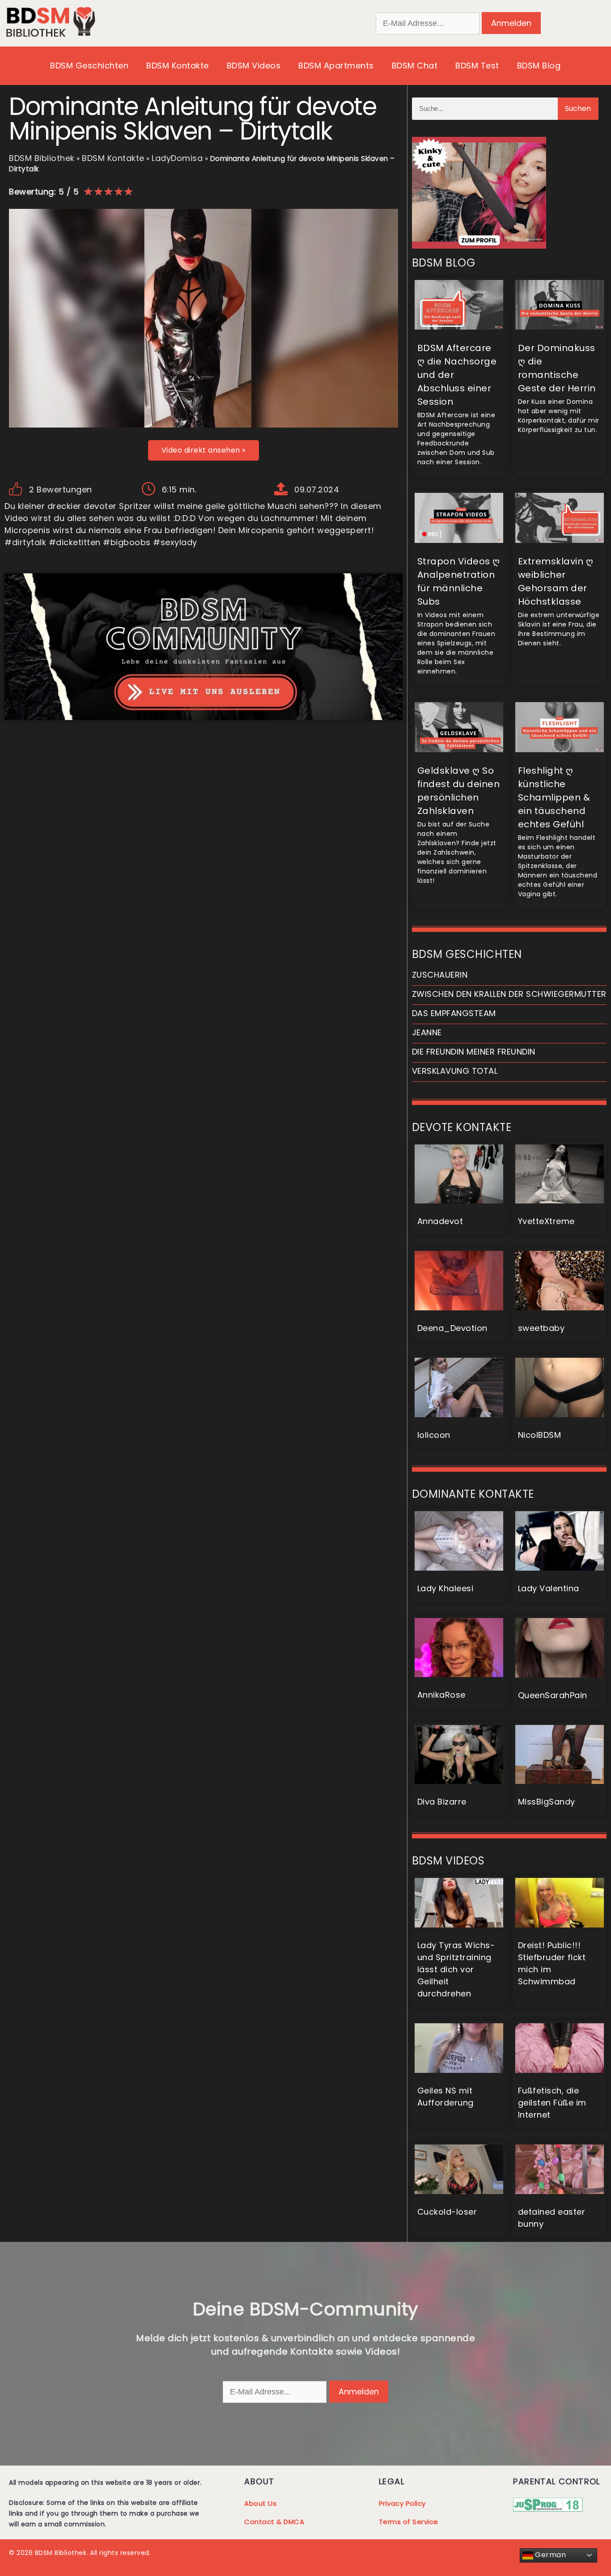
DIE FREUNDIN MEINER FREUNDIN (474, 1052)
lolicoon (434, 1435)
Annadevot (440, 1221)
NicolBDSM (540, 1435)
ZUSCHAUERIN (440, 975)
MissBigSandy (547, 1802)
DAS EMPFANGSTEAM (454, 1013)
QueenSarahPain (553, 1695)
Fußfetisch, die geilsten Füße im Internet (552, 2103)
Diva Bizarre (442, 1802)
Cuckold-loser (447, 2212)
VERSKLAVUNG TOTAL (455, 1071)
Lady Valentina (549, 1588)
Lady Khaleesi (446, 1588)
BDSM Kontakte (178, 66)
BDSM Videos (254, 66)
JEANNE (427, 1032)
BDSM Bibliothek (42, 158)
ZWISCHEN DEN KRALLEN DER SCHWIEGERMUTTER (509, 994)
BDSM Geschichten (89, 66)
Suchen (578, 108)
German (550, 2555)
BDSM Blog (539, 66)
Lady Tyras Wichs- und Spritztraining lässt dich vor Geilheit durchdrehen (456, 1969)
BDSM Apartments (336, 66)
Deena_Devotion (452, 1328)
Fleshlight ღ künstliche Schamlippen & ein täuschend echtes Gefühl (554, 797)
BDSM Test (477, 66)
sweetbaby (541, 1328)
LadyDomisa (177, 158)
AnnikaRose (441, 1695)
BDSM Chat (415, 66)
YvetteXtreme (546, 1221)
